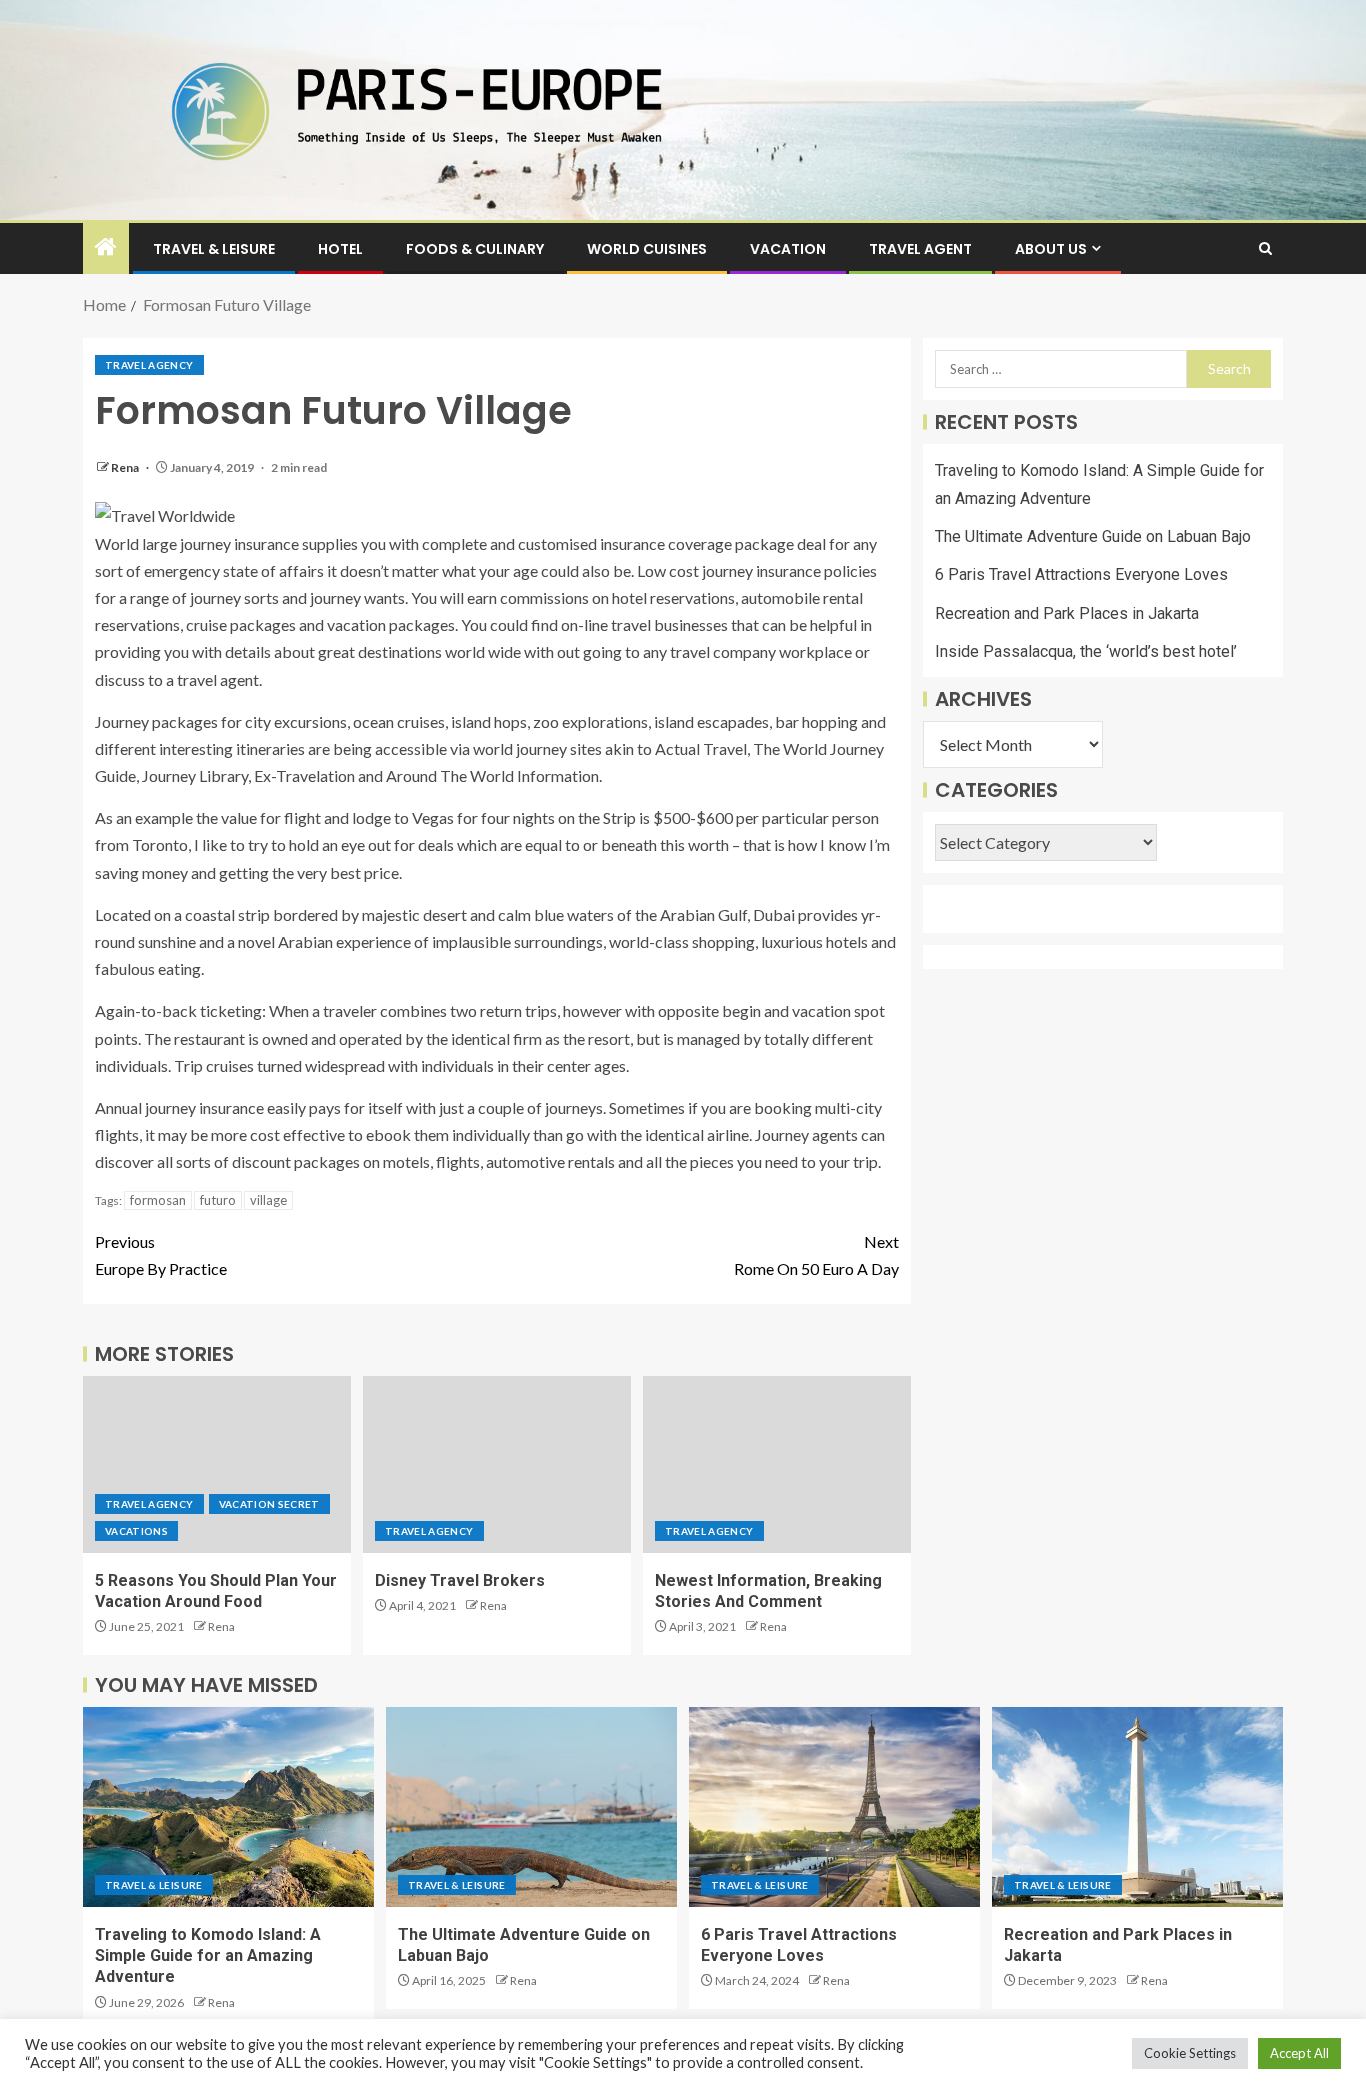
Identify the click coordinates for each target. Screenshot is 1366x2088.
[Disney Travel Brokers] (497, 1464)
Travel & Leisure (214, 249)
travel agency (149, 365)
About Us (1051, 249)
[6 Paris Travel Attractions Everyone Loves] (834, 1807)
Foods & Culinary (475, 249)
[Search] (1265, 248)
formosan (158, 1200)
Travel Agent (920, 249)
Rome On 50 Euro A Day (816, 1255)
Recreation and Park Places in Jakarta (1067, 613)
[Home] (106, 247)
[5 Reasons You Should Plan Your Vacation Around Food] (217, 1464)
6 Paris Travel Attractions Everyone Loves (1081, 575)
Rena (126, 467)
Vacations (136, 1531)
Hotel (340, 249)
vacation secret (269, 1504)
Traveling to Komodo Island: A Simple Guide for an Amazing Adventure (208, 1956)
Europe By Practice (161, 1255)
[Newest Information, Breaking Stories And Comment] (777, 1464)
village (268, 1200)
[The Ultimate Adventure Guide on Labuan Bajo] (531, 1807)
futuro (218, 1200)
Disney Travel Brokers (460, 1580)
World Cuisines (647, 249)
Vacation (788, 249)
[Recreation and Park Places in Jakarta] (1137, 1807)
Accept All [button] (1299, 2053)
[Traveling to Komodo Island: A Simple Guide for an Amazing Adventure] (228, 1807)
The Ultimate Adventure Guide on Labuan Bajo (1093, 537)
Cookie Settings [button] (1190, 2053)
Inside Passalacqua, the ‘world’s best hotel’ (1086, 651)
